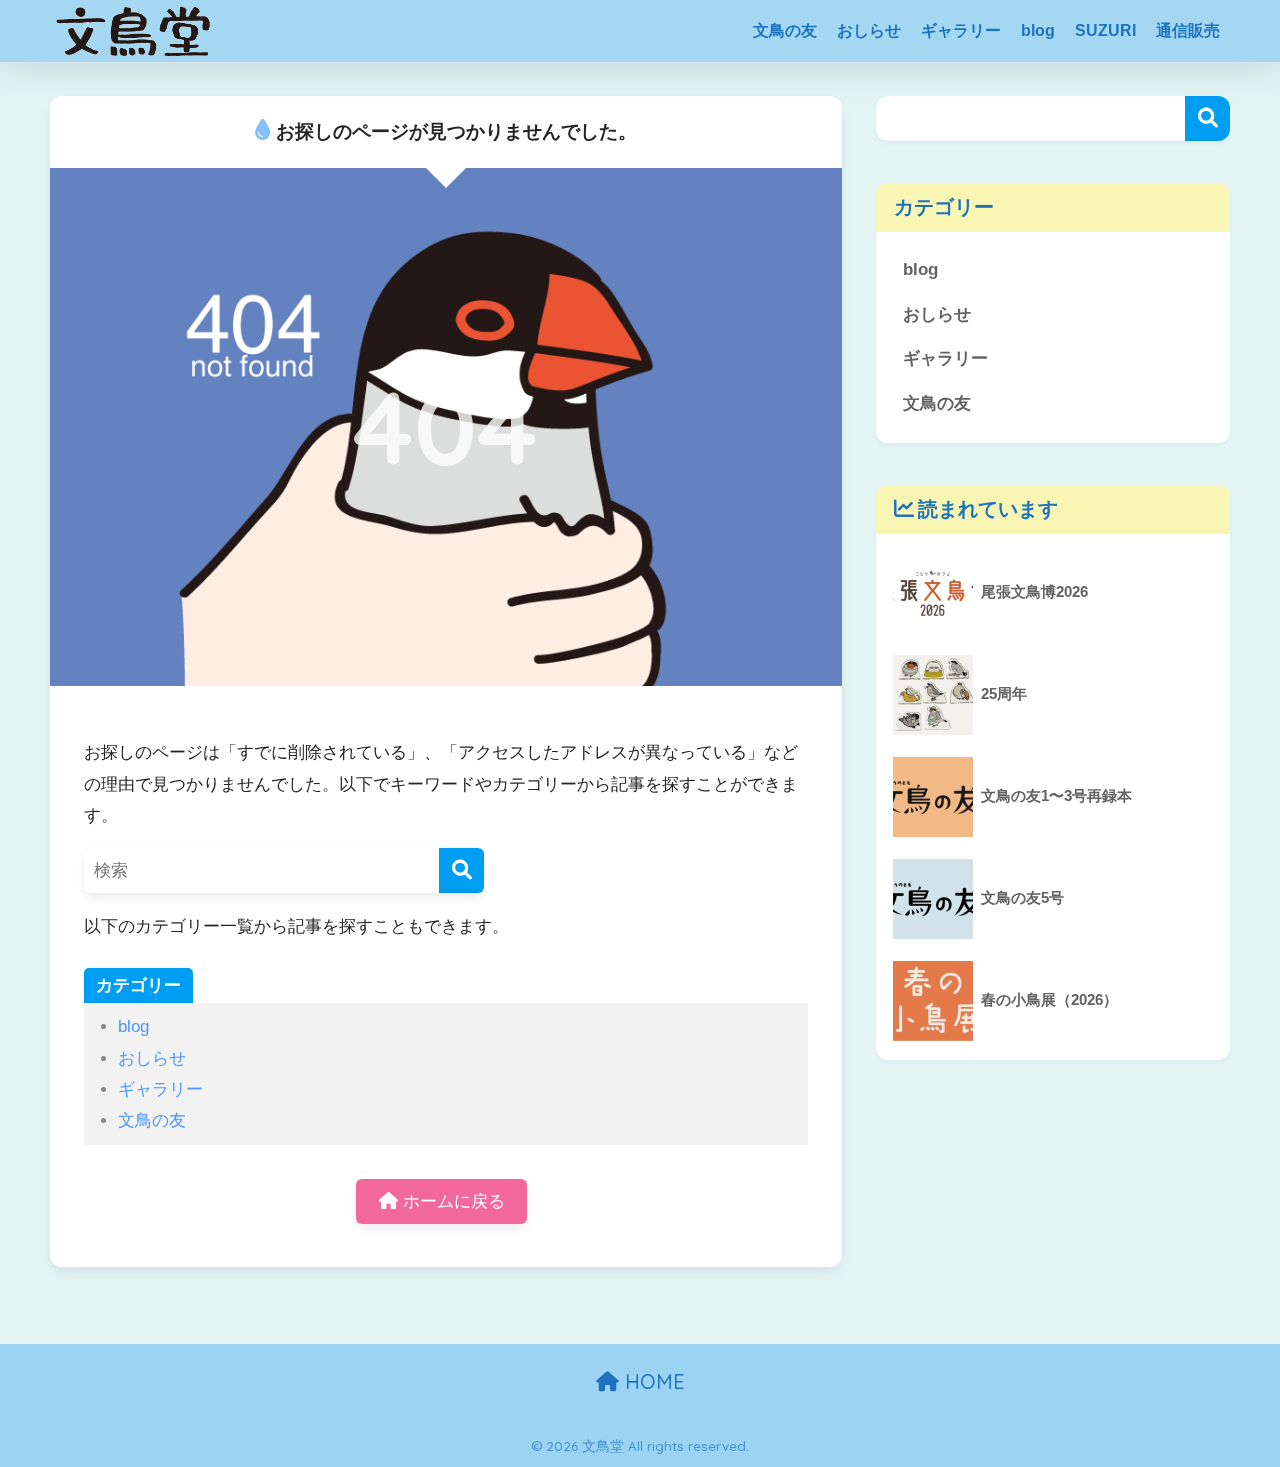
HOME (652, 1381)
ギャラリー (961, 30)
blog (1038, 30)
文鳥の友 (785, 30)
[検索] (461, 870)
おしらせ (869, 30)
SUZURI (1105, 30)
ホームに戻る (451, 1201)
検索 (1207, 118)
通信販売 (1188, 30)
